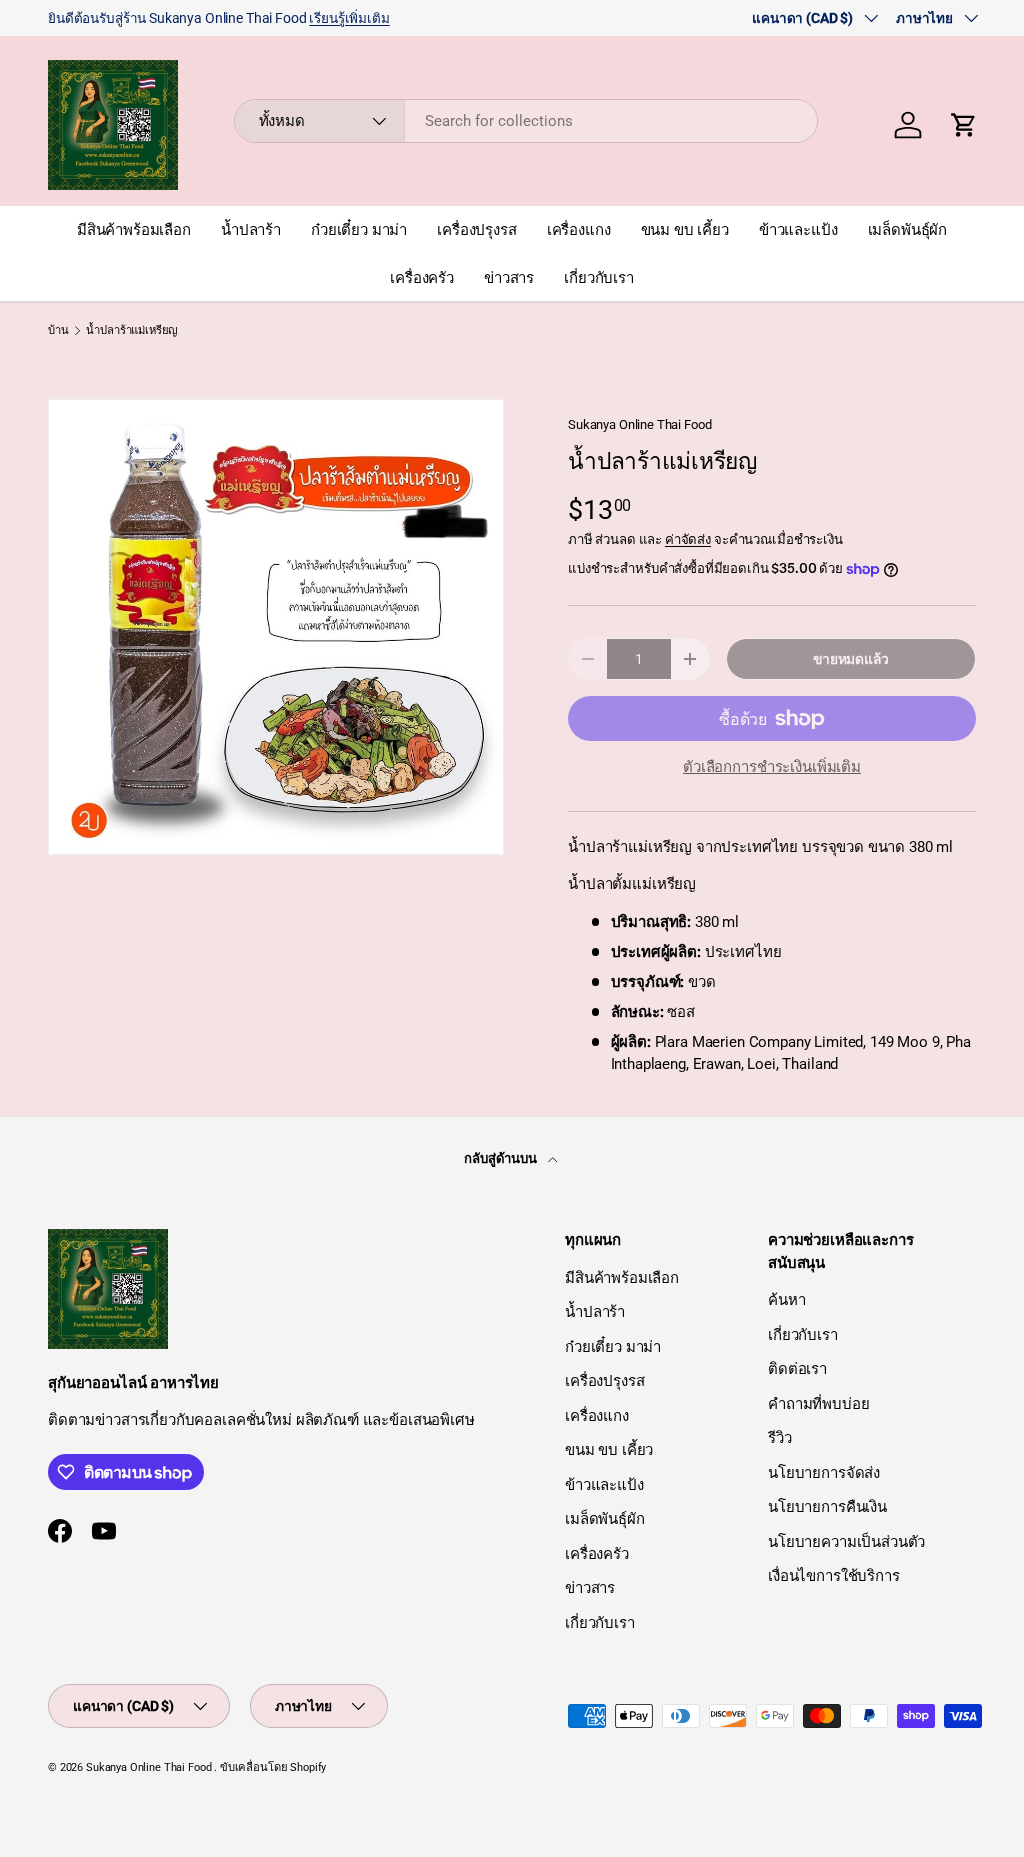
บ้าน (58, 330)
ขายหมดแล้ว (851, 659)
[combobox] (526, 121)
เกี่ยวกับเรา (599, 278)
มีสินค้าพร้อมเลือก (134, 230)
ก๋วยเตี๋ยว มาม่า (359, 230)
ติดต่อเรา (797, 1369)
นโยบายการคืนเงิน (827, 1507)
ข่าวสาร (509, 278)
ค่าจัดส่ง (688, 539)
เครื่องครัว (422, 278)
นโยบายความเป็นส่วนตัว (846, 1542)
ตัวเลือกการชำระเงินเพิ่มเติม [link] (772, 767)
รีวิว (780, 1438)
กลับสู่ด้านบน (502, 1158)
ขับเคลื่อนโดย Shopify (273, 1767)
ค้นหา (786, 1300)
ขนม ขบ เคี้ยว (685, 230)
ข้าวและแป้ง (798, 230)
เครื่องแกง (579, 230)
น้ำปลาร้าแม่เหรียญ (132, 330)
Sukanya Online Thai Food (639, 424)
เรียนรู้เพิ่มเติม (349, 18)
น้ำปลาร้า (251, 230)
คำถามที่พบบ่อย (819, 1404)
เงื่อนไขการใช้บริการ (834, 1576)
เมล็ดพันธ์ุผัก (908, 230)
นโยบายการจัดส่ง (824, 1473)
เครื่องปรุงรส (477, 230)
